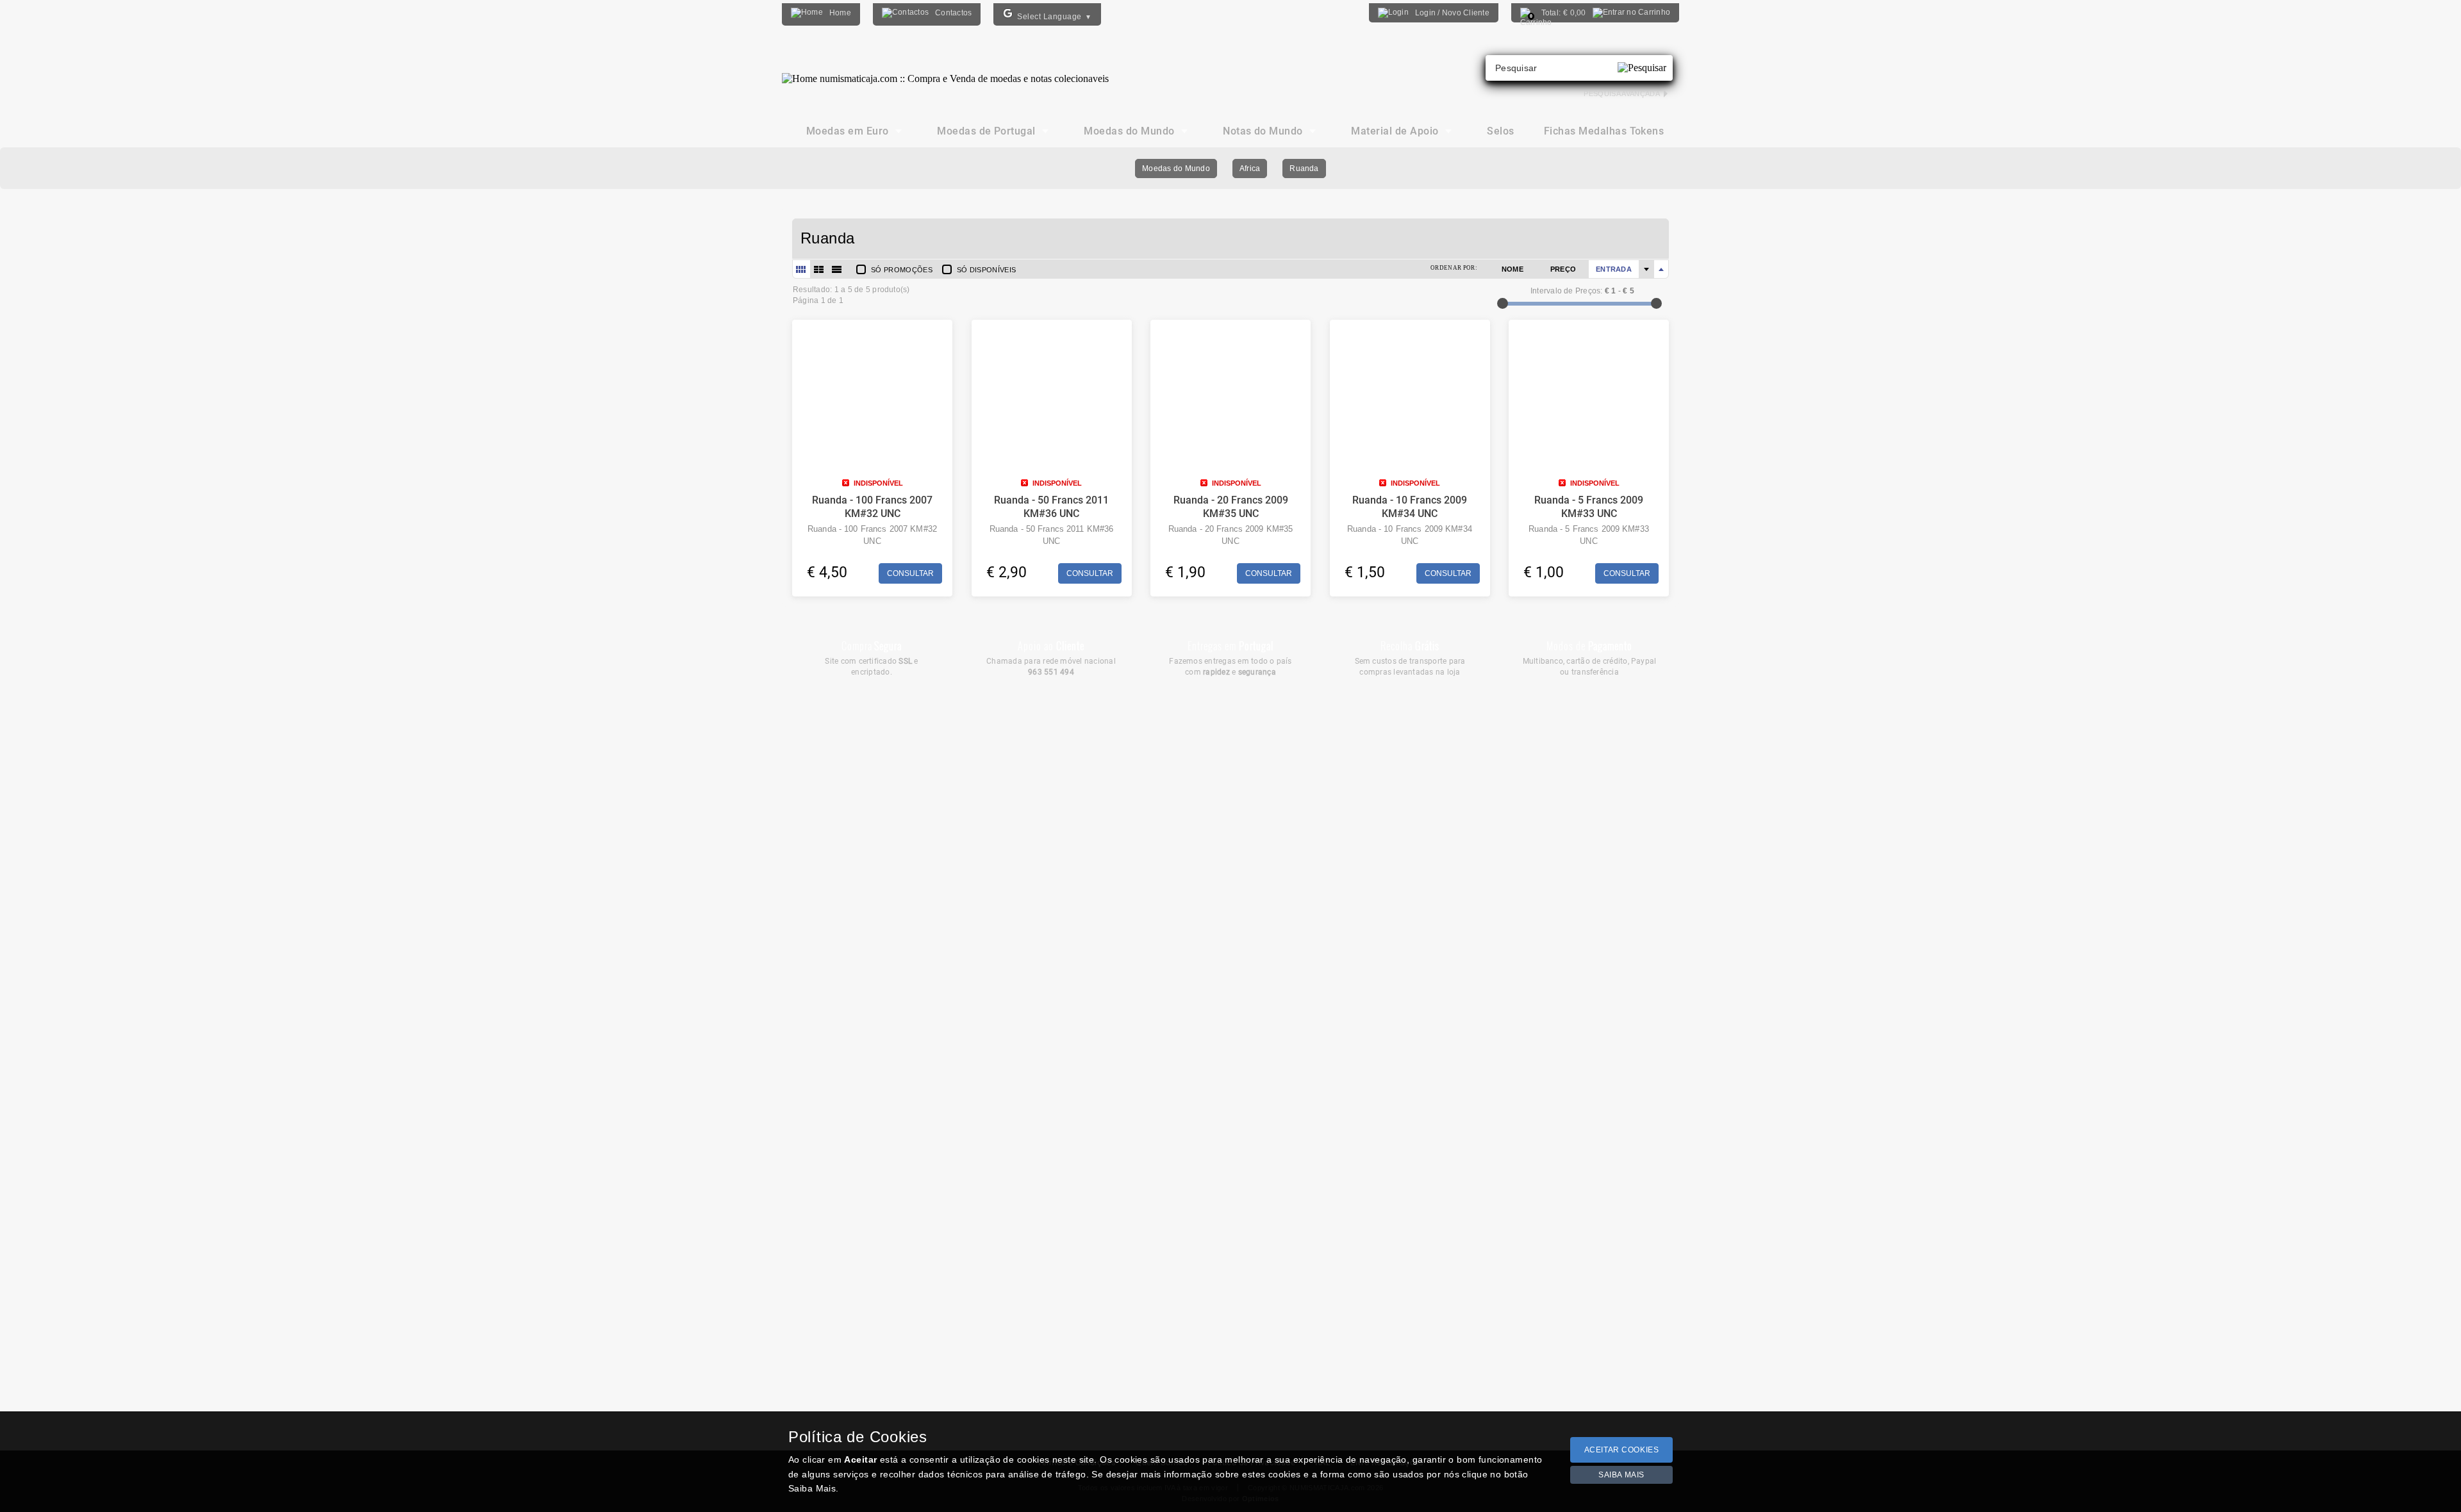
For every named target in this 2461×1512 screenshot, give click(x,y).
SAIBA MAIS (1621, 1475)
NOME (1512, 269)
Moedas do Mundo (1176, 168)
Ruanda (1304, 168)
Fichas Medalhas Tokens (1604, 131)
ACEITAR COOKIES (1622, 1450)
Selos (1500, 131)
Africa (1250, 168)
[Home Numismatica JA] (945, 69)
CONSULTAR (910, 573)
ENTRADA (1614, 269)
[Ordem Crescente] (1646, 269)
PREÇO (1563, 269)
